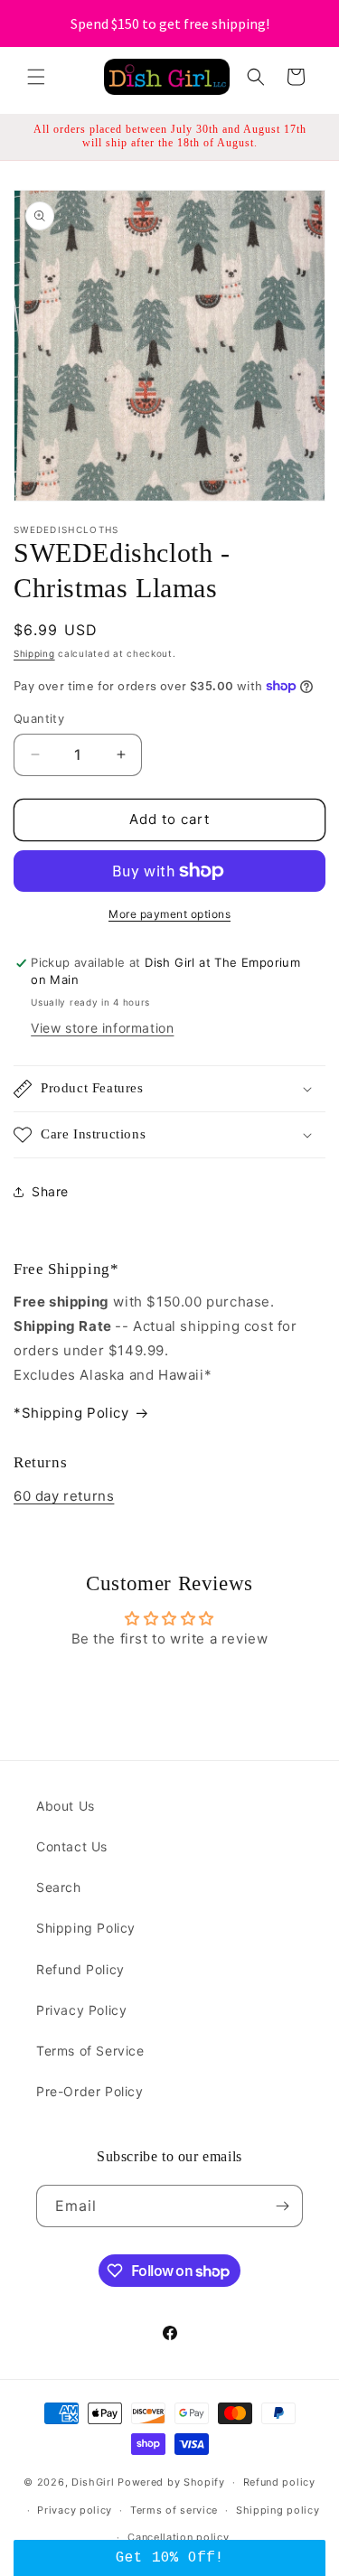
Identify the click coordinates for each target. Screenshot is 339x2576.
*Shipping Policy (71, 1413)
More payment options (169, 914)
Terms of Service (90, 2051)
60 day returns (64, 1496)
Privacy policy (75, 2510)
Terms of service (174, 2510)
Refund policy (279, 2482)
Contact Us (72, 1846)
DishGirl (93, 2482)
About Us (66, 1806)
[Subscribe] (282, 2206)
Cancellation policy (178, 2537)
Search (59, 1887)
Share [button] (50, 1191)
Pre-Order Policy (90, 2091)
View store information (102, 1028)
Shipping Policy (86, 1928)
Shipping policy (278, 2510)
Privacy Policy (81, 2010)
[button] (36, 77)
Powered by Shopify (171, 2482)
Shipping (34, 653)
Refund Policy (80, 1969)
